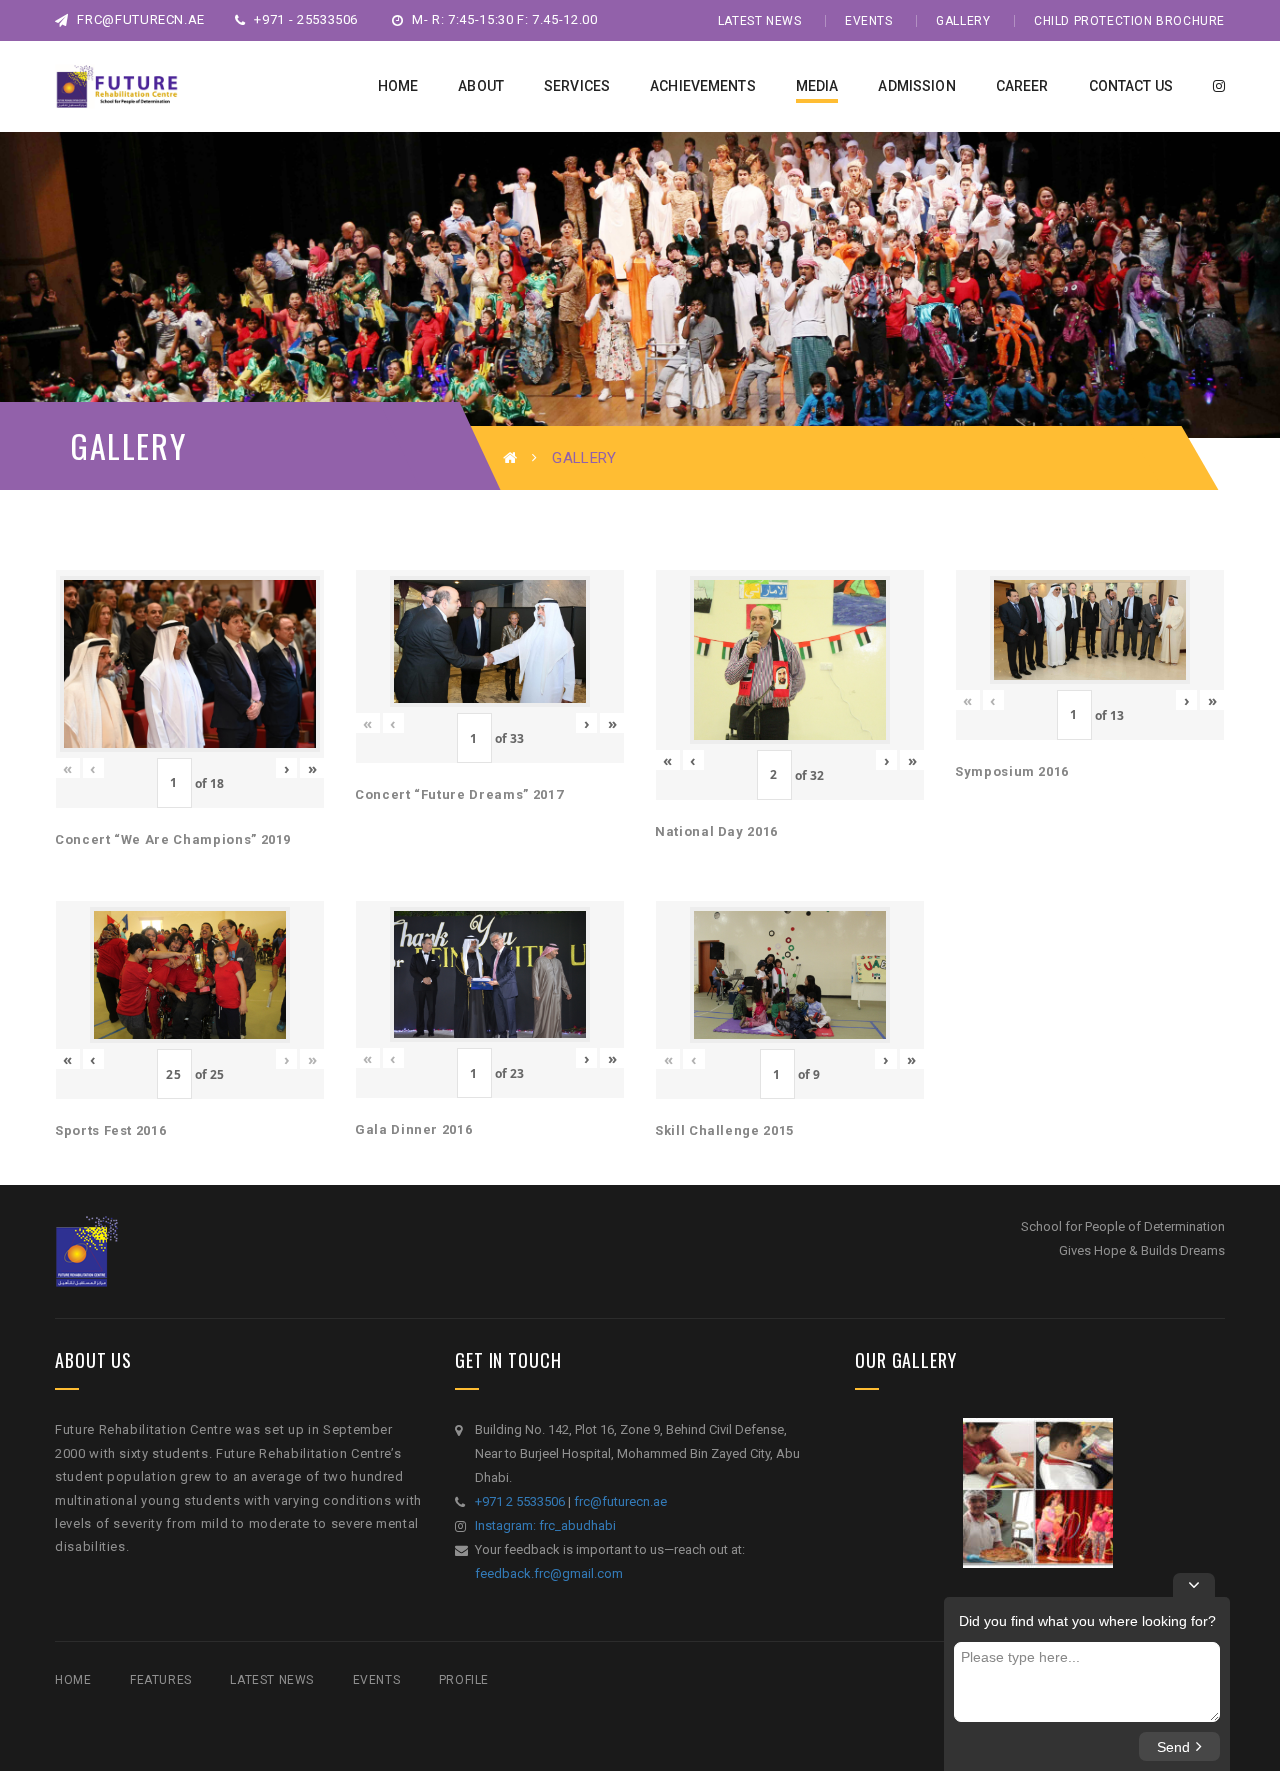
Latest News (760, 21)
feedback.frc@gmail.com (549, 1573)
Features (161, 1680)
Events (869, 21)
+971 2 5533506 (520, 1501)
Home (73, 1680)
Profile (464, 1680)
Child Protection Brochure (1129, 21)
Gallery (963, 21)
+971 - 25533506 (304, 19)
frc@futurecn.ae (139, 19)
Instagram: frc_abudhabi (545, 1525)
